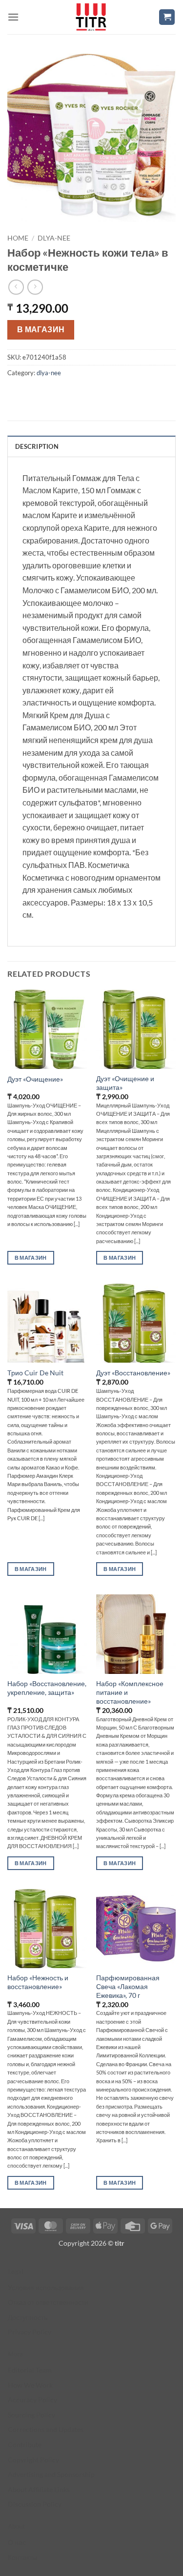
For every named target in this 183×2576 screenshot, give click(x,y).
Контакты (22, 2557)
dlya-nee (54, 238)
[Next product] (16, 287)
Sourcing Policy (31, 2415)
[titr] (91, 17)
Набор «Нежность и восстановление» (38, 1982)
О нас (17, 2542)
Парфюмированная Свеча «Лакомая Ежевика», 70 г (128, 1986)
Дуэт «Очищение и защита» (125, 1083)
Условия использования (46, 2287)
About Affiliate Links (39, 2489)
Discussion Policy (35, 2504)
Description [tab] (37, 446)
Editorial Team (30, 2370)
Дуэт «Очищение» (35, 1079)
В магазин (41, 329)
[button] (13, 17)
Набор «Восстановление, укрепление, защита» (47, 1688)
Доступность (28, 2317)
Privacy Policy (30, 2332)
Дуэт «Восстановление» (133, 1373)
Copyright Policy (33, 2460)
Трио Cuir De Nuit (35, 1373)
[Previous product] (35, 287)
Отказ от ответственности (48, 2302)
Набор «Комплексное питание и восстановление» (130, 1692)
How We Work (30, 2385)
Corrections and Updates (46, 2429)
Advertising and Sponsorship (51, 2474)
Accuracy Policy (32, 2400)
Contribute (25, 2445)
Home (18, 238)
